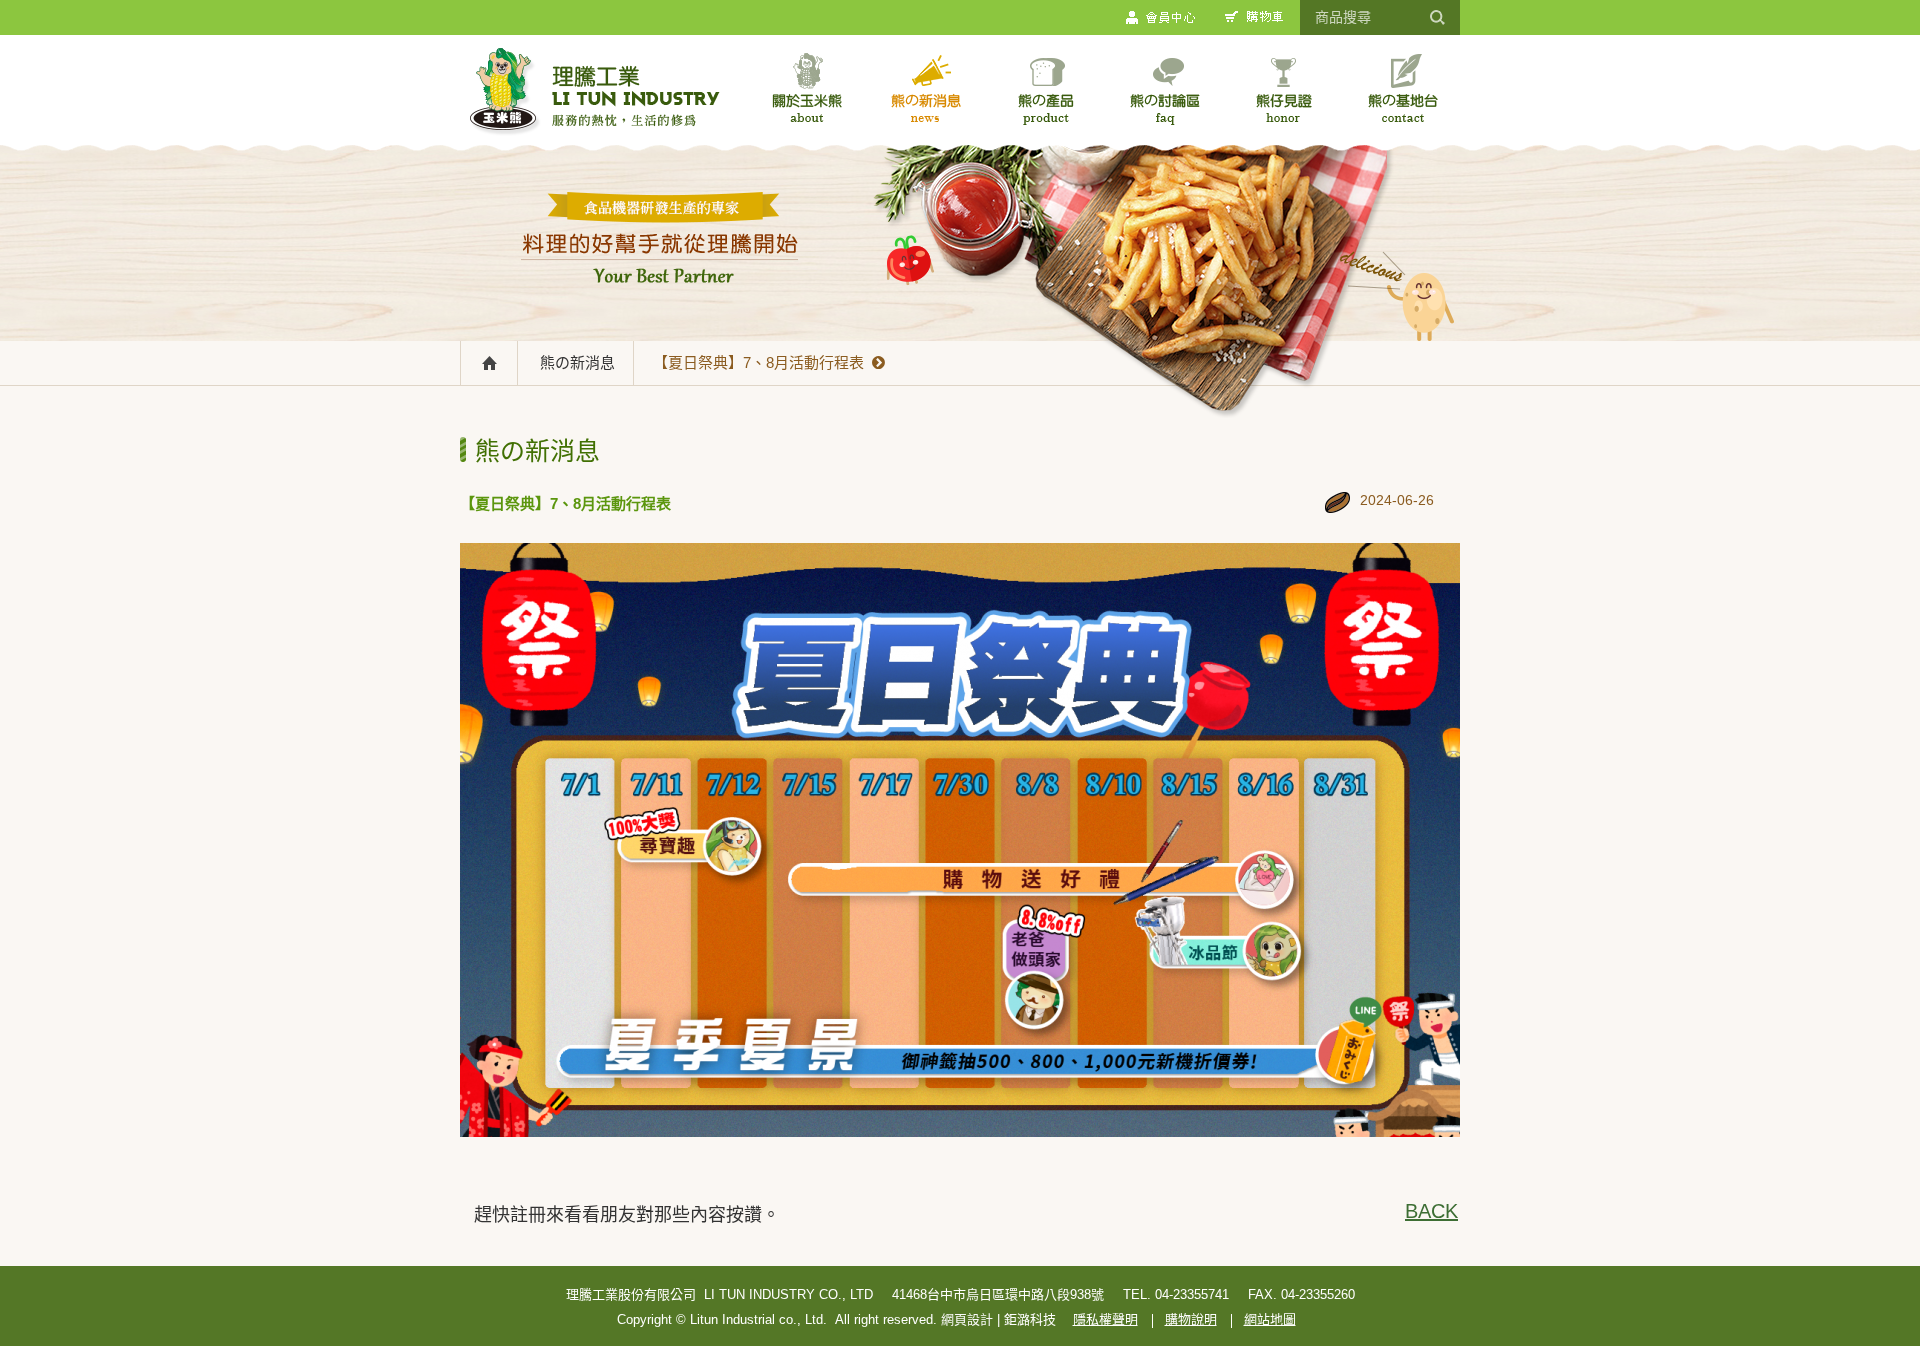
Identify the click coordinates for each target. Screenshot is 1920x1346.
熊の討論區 (1164, 89)
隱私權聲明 (1105, 1319)
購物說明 (1191, 1319)
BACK (1430, 1211)
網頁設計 (967, 1319)
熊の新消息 (926, 89)
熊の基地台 (1402, 89)
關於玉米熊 (807, 89)
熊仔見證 (1283, 89)
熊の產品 (1045, 89)
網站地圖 (1270, 1319)
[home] (489, 362)
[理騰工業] (595, 95)
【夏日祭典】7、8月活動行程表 (762, 362)
